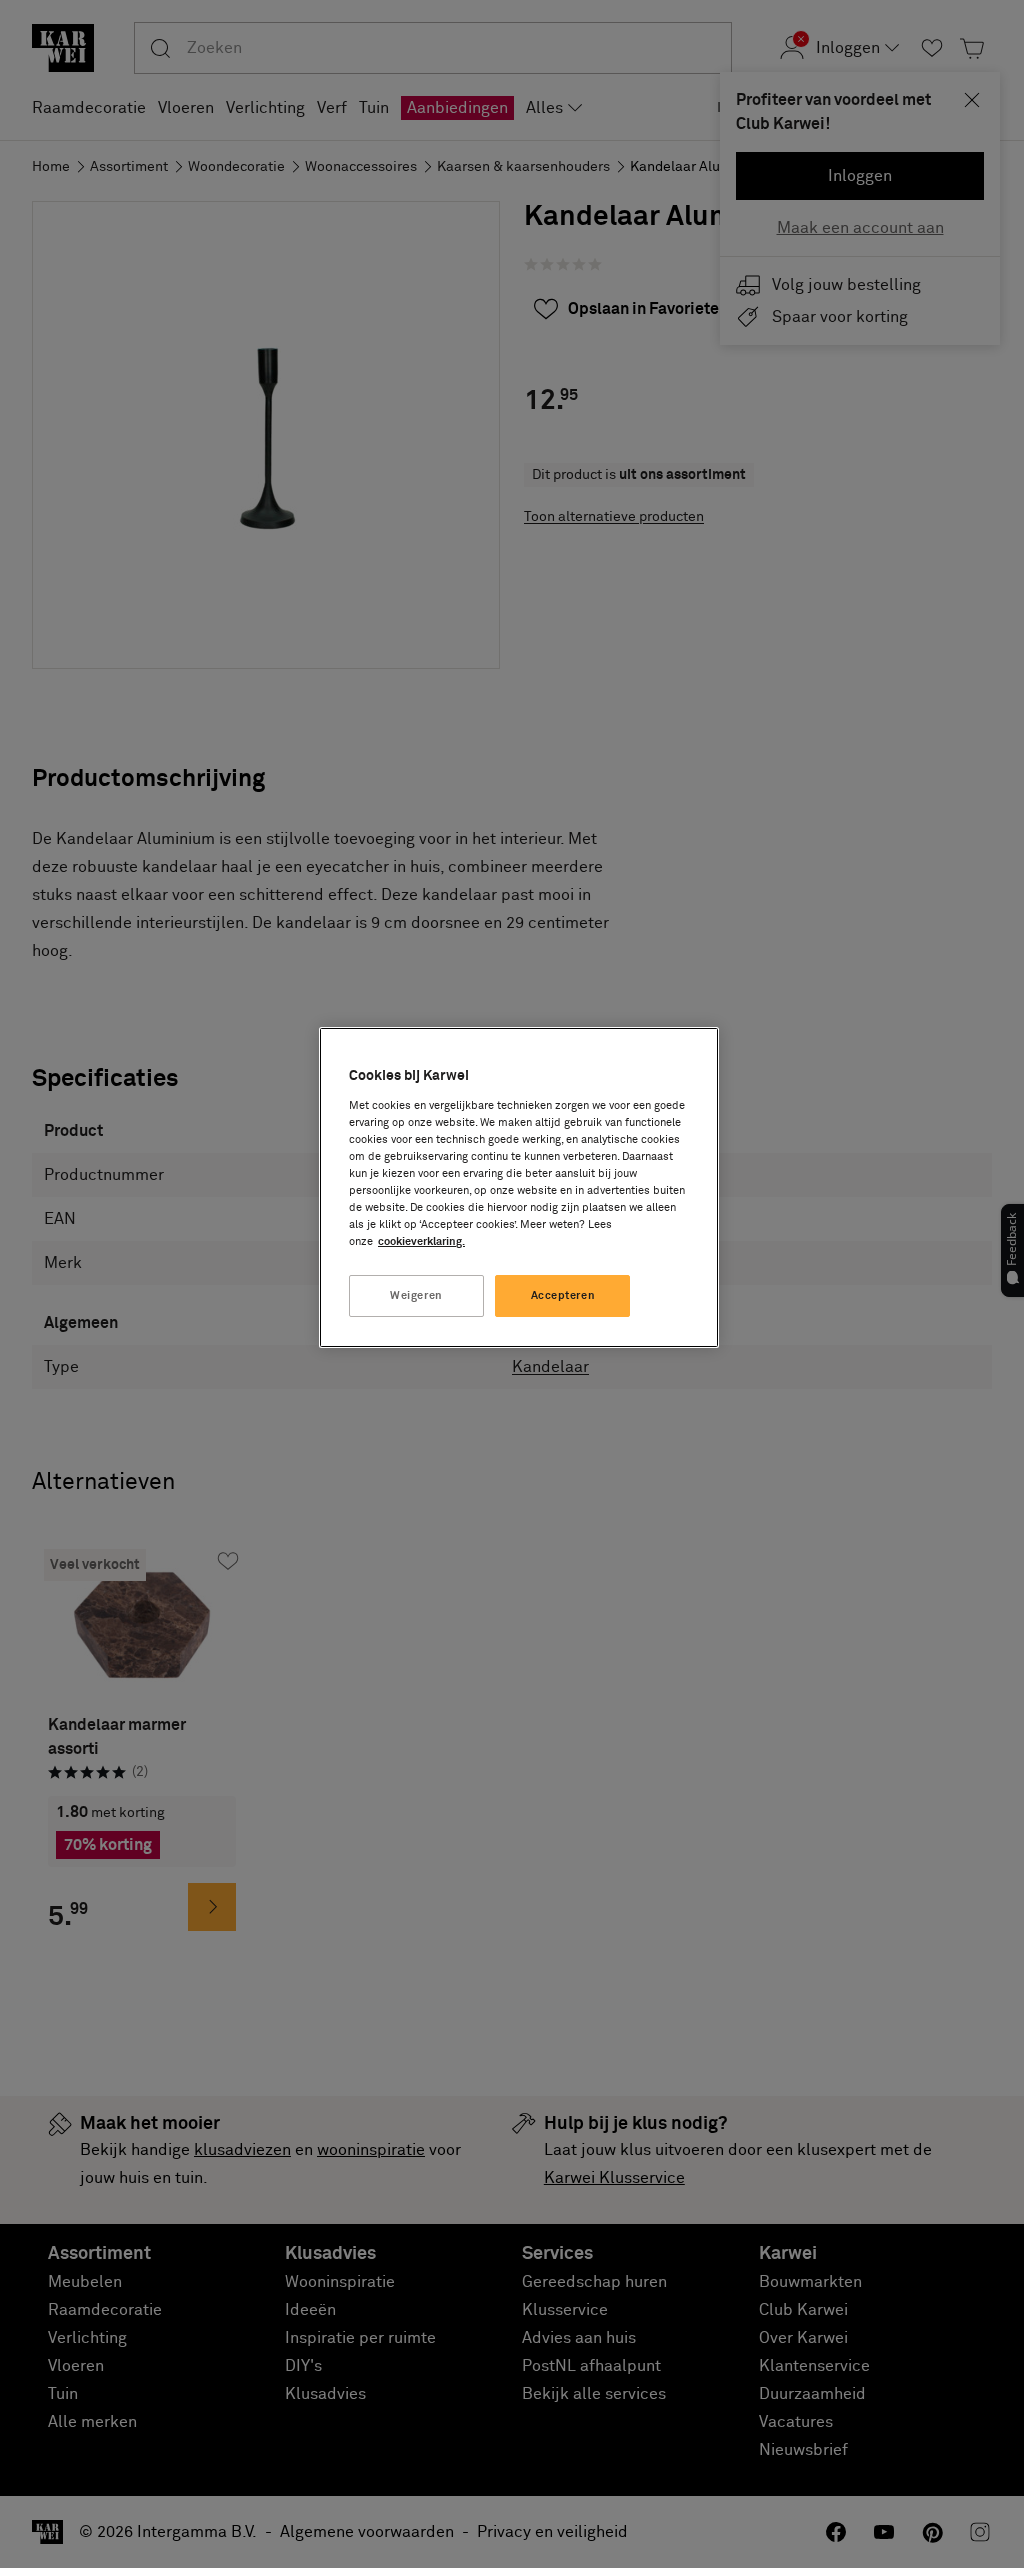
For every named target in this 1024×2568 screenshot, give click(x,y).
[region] (519, 1187)
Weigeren (416, 1295)
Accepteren (563, 1295)
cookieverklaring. (421, 1241)
